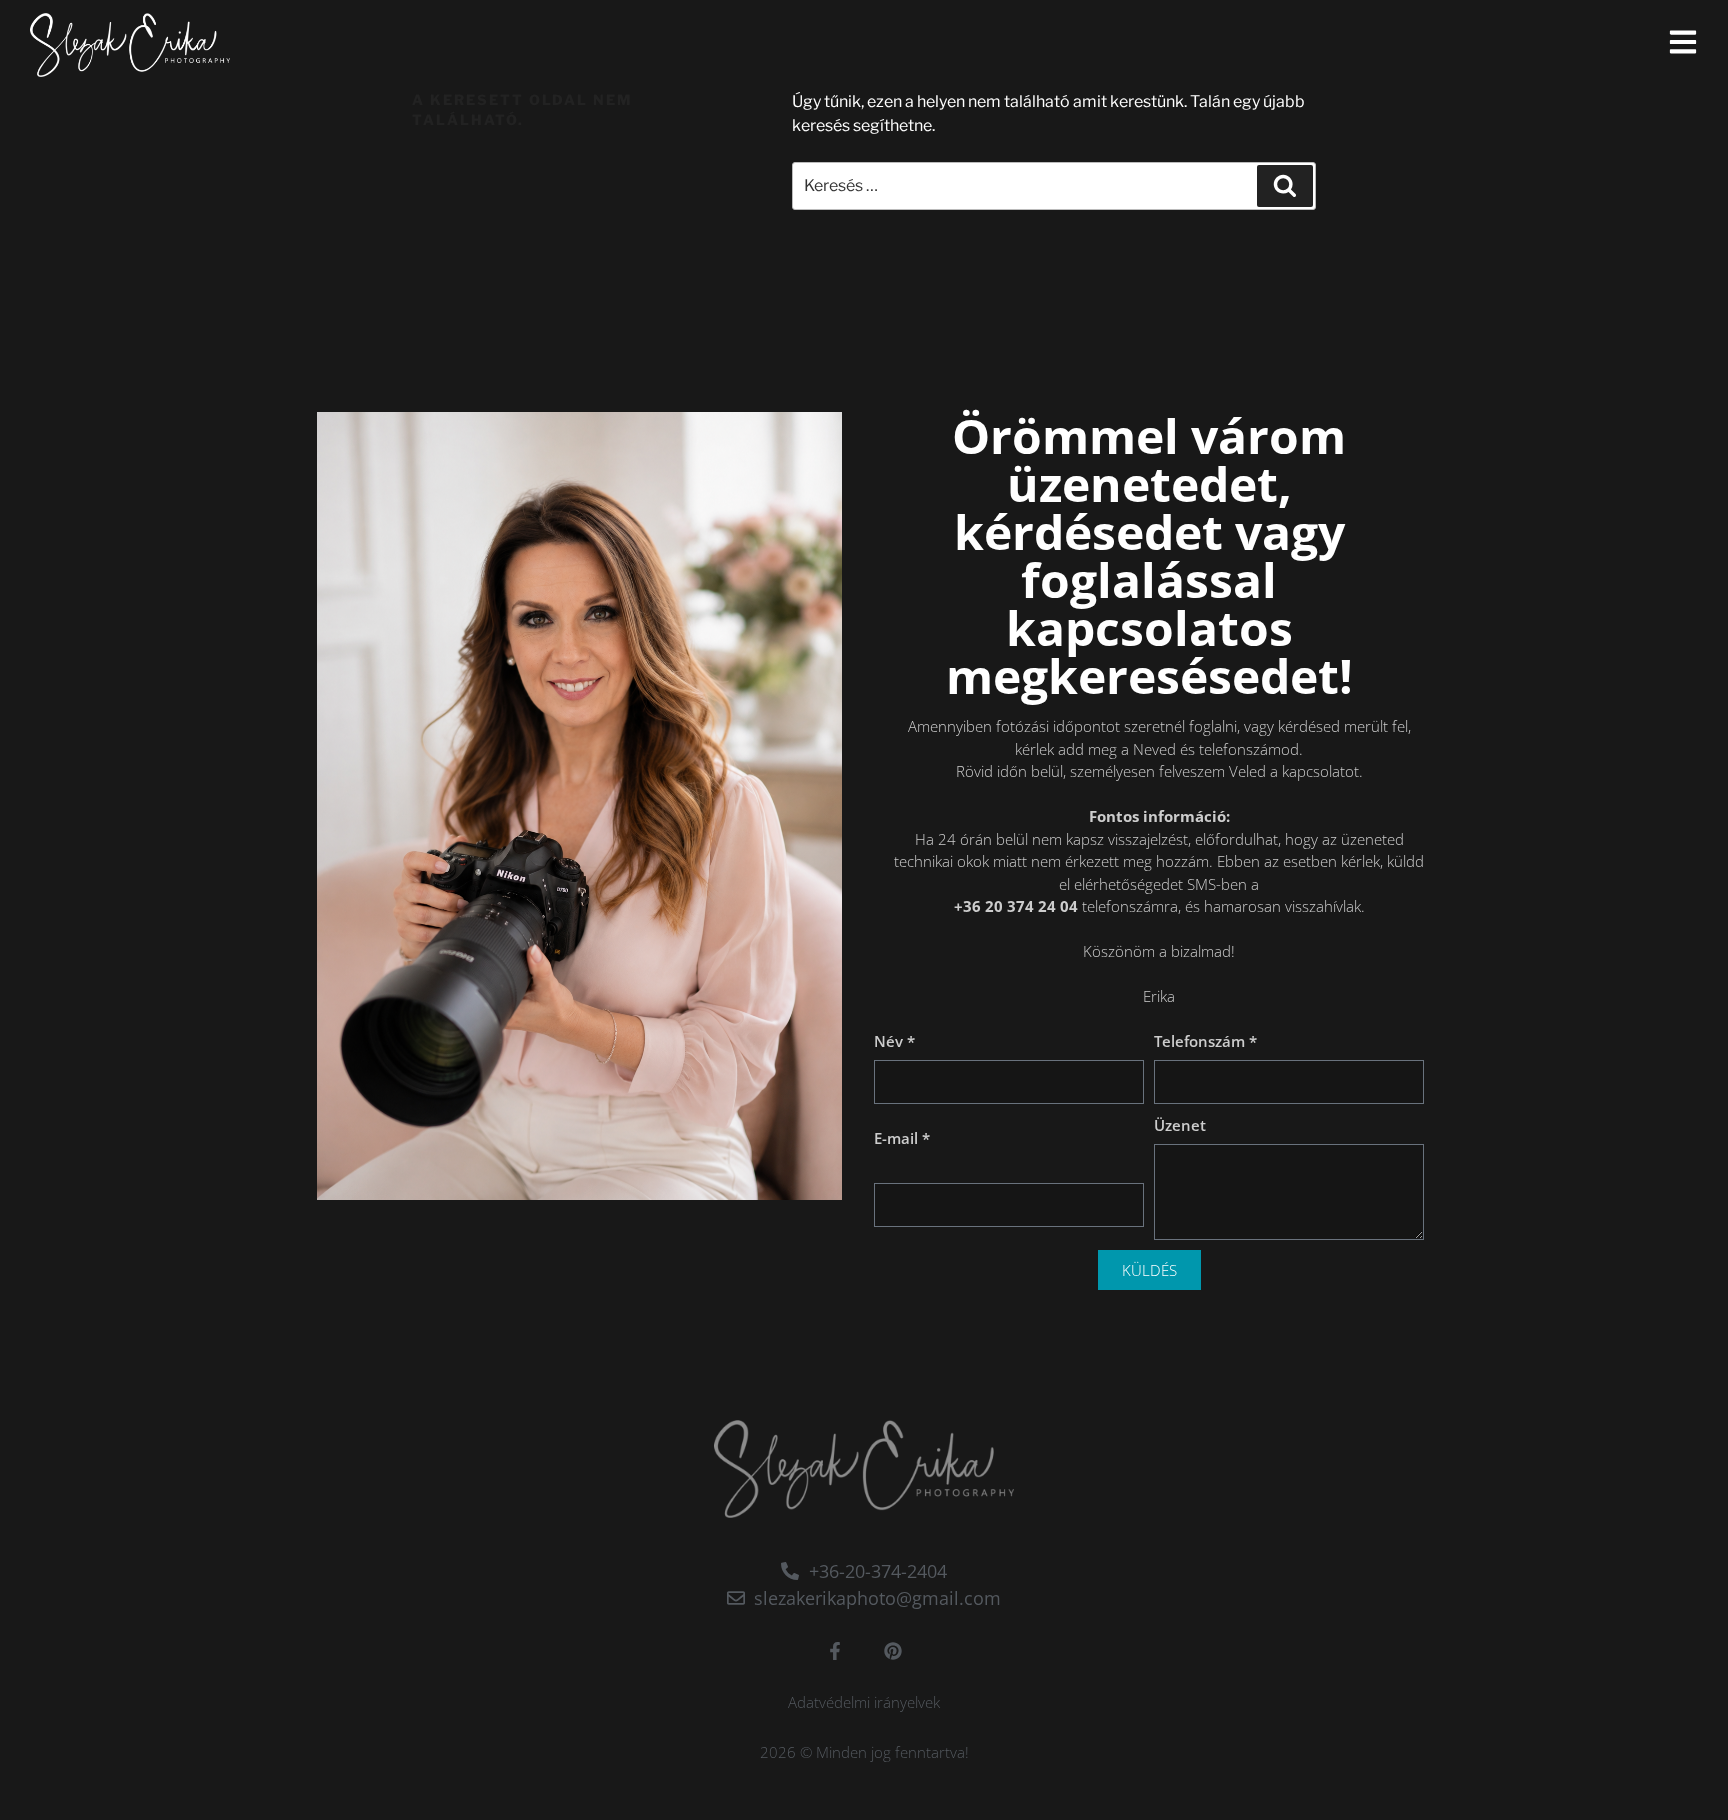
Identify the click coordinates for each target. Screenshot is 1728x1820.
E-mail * (902, 1138)
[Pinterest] (893, 1651)
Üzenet (1180, 1125)
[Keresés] (1285, 186)
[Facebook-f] (835, 1651)
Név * (894, 1041)
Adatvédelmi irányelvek (864, 1702)
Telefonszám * (1205, 1041)
